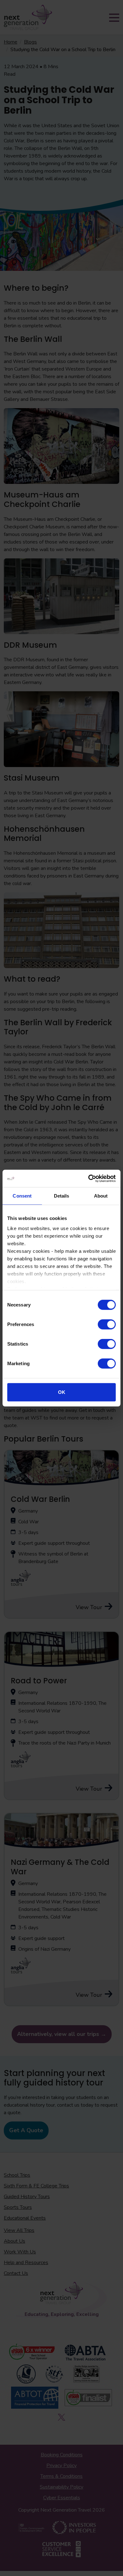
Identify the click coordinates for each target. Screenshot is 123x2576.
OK (62, 1392)
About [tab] (101, 1196)
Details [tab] (62, 1196)
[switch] (107, 1324)
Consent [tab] (22, 1196)
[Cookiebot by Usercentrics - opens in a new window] (88, 1178)
